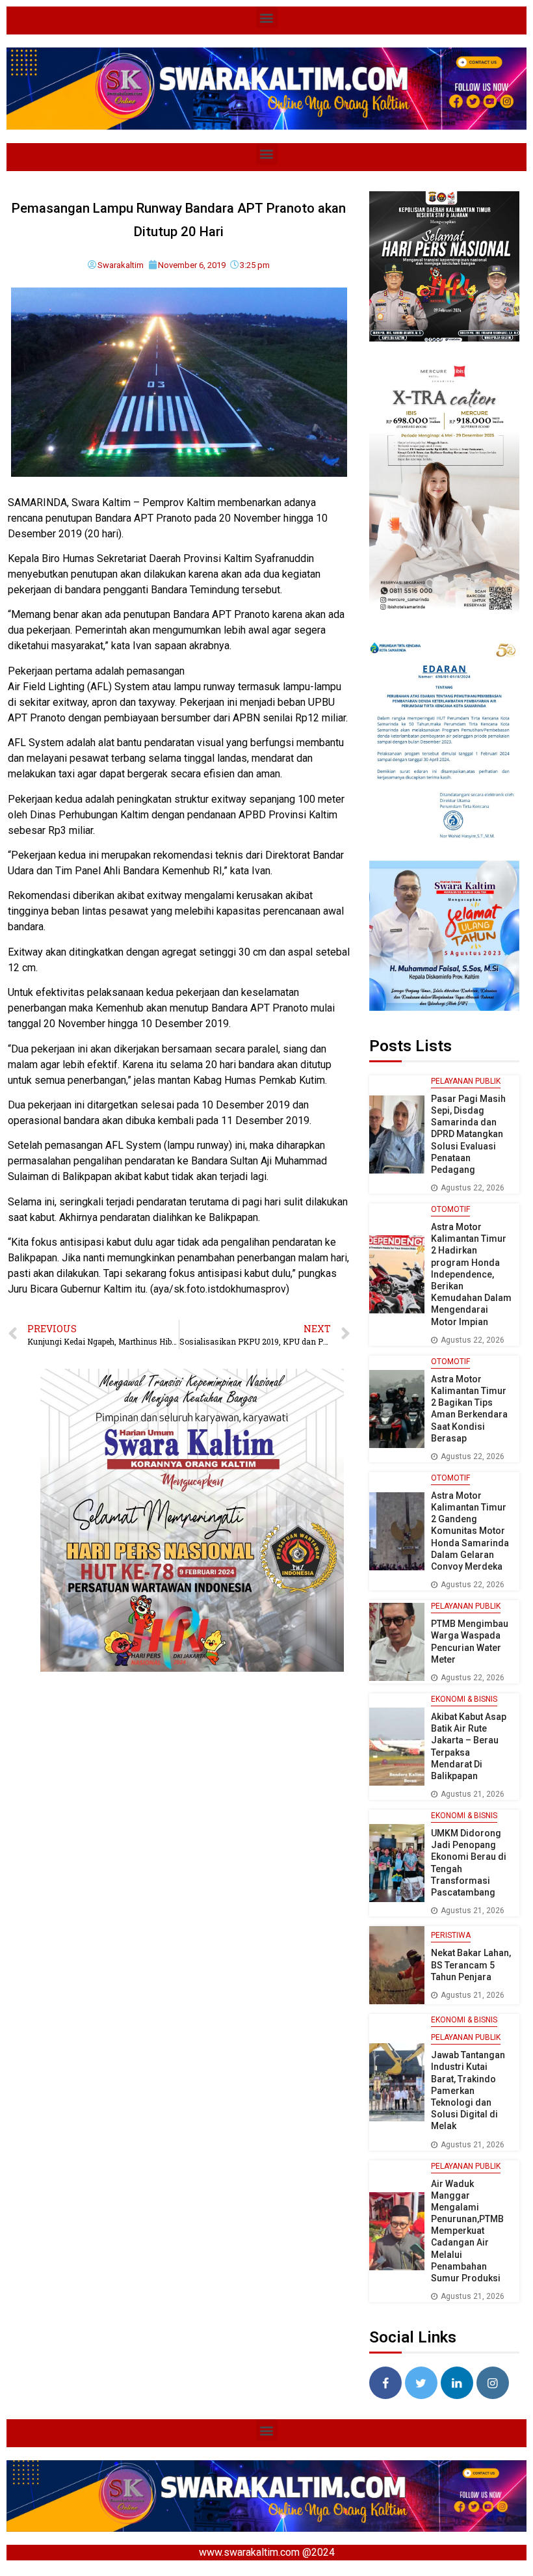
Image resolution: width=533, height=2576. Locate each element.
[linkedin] (457, 2383)
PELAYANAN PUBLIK (466, 1081)
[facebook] (385, 2383)
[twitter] (421, 2383)
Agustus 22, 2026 (473, 1188)
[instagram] (493, 2383)
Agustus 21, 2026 (473, 1794)
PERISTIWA (451, 1935)
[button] (267, 17)
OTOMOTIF (450, 1209)
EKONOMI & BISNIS (464, 1699)
